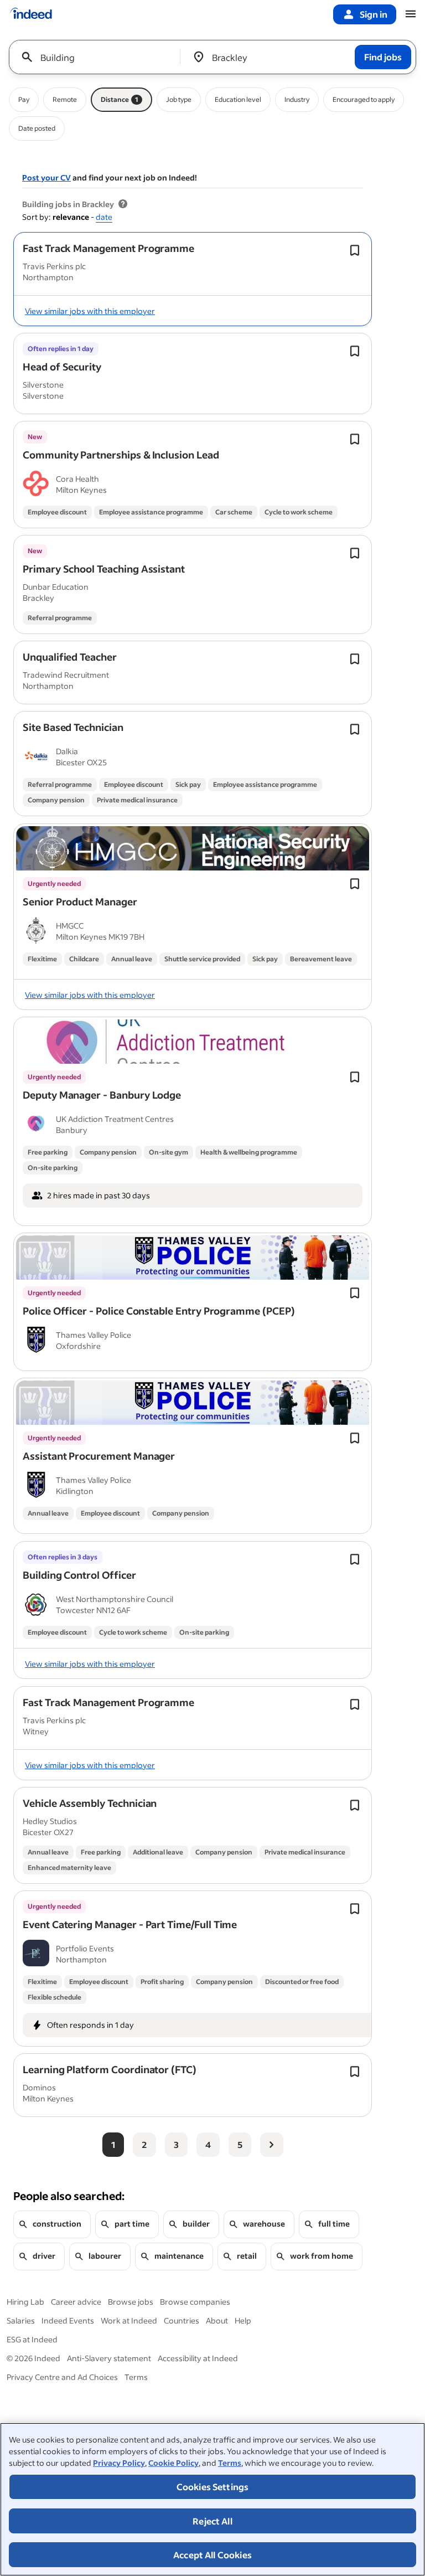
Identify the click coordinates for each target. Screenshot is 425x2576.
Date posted (37, 128)
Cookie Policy (173, 2463)
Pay (24, 99)
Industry (297, 99)
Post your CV (46, 177)
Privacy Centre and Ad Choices (62, 2377)
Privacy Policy (119, 2463)
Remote (65, 99)
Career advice (76, 2302)
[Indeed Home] (31, 14)
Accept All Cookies (212, 2555)
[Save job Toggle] (355, 250)
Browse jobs (131, 2302)
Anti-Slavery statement (109, 2358)
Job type (179, 99)
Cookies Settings (213, 2487)
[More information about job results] (123, 204)
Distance (120, 99)
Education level (238, 99)
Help (243, 2320)
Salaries (21, 2320)
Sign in (374, 14)
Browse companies (195, 2302)
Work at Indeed (129, 2320)
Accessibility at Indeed (198, 2358)
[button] (108, 248)
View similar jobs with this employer (90, 311)
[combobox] (99, 57)
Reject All (212, 2521)
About (217, 2320)
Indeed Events (68, 2320)
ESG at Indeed (32, 2339)
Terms (230, 2463)
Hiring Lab (25, 2302)
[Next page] (272, 2145)
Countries (182, 2320)
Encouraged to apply (364, 99)
